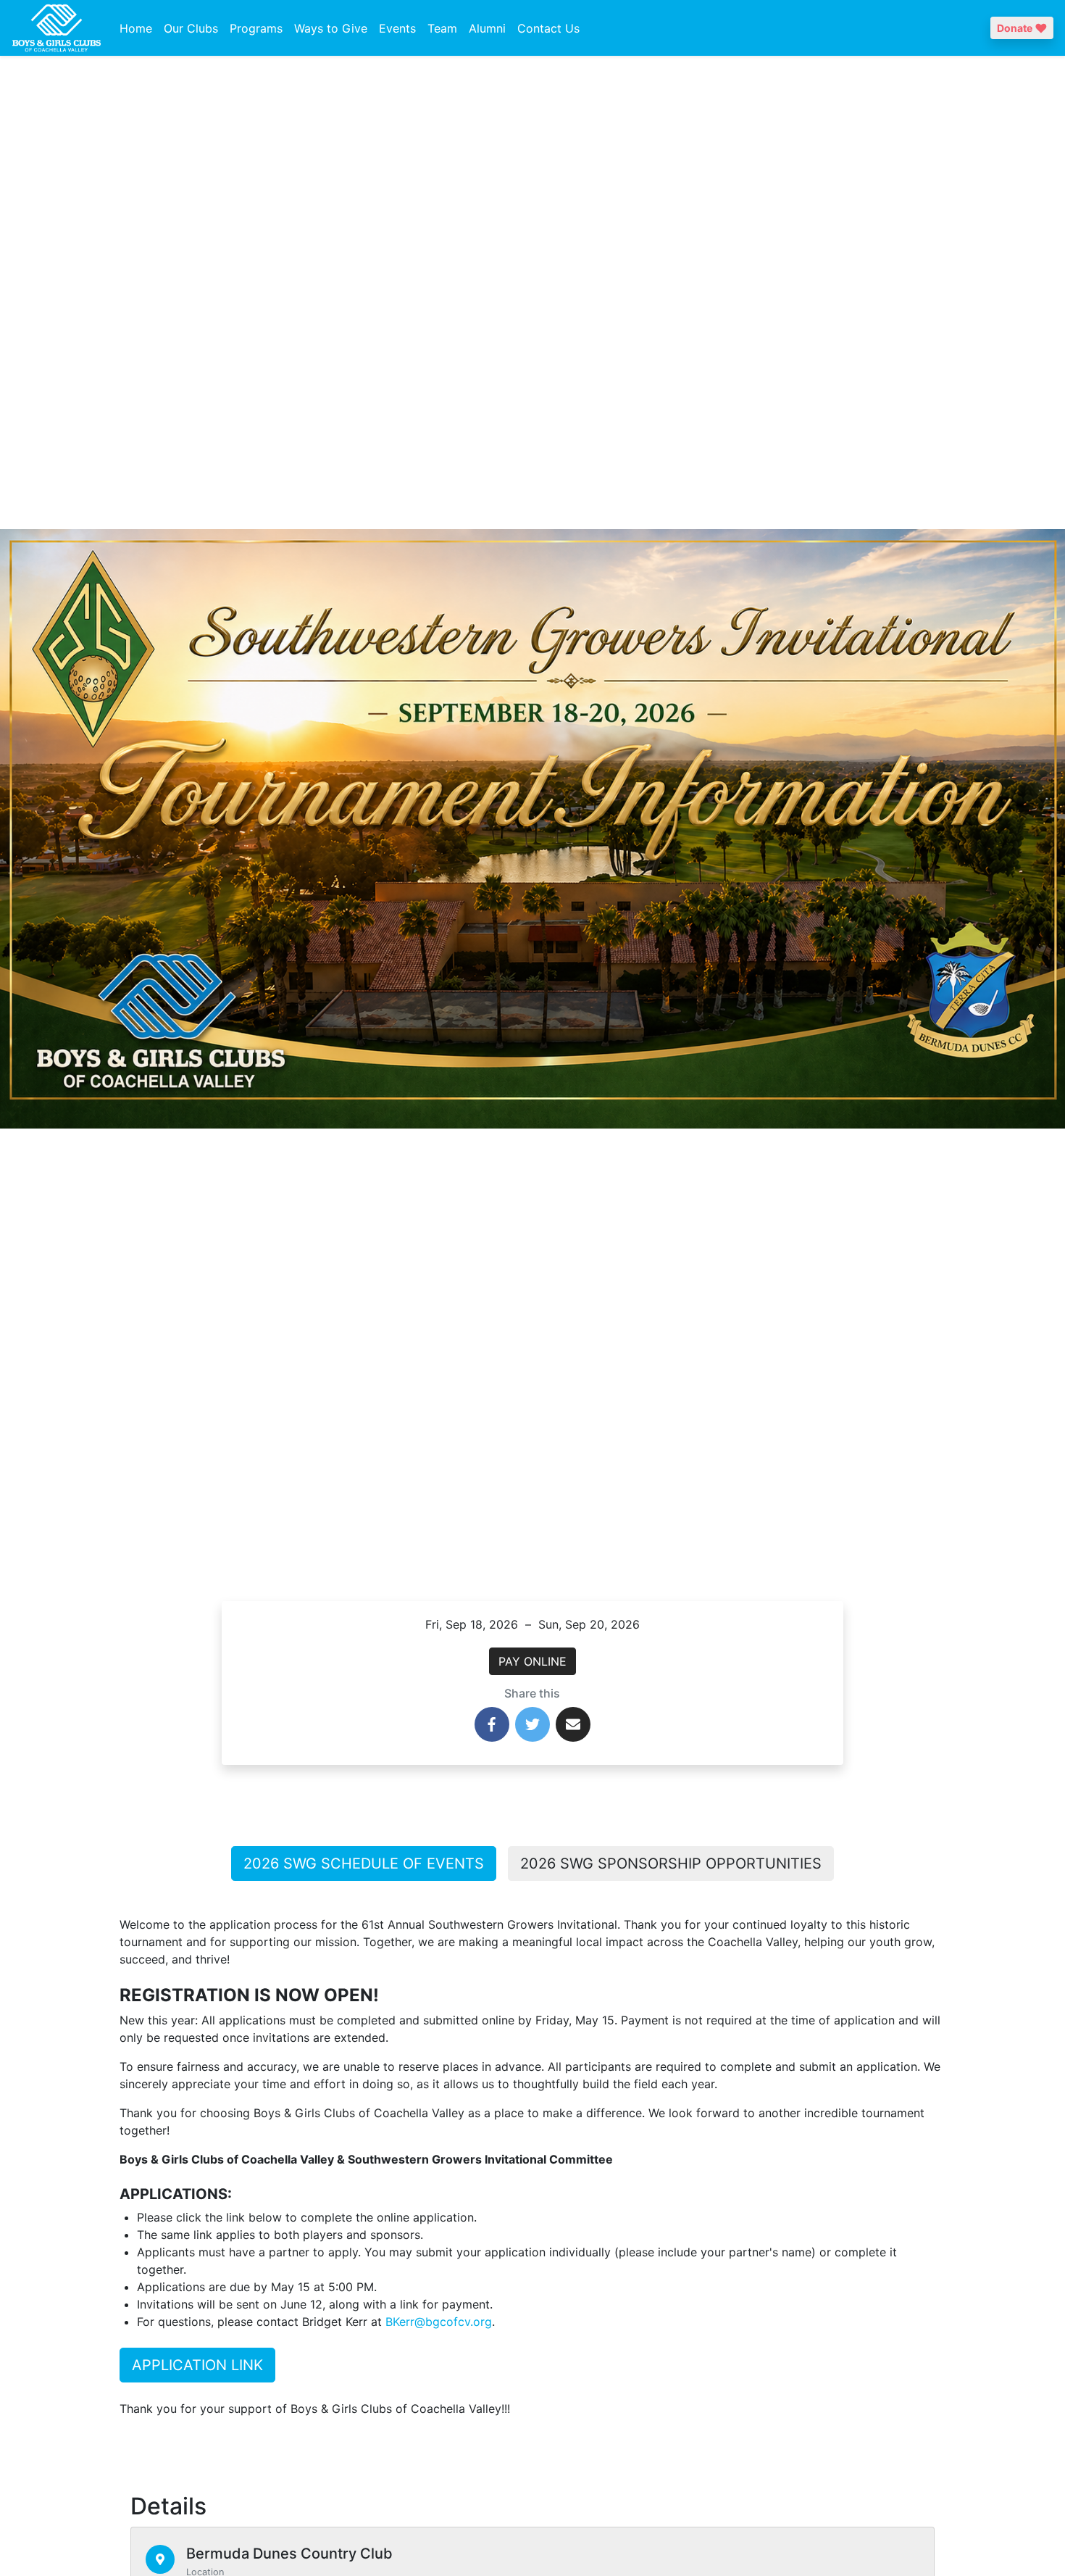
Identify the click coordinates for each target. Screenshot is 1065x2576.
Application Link (197, 2365)
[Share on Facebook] (492, 1724)
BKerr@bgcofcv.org (439, 2322)
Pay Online (532, 1661)
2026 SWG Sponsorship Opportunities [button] (671, 1864)
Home (136, 28)
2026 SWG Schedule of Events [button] (364, 1864)
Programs (256, 28)
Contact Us (548, 28)
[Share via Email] (573, 1724)
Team (442, 28)
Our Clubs (191, 28)
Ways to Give (331, 28)
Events (397, 28)
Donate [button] (1015, 28)
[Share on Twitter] (532, 1724)
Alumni (487, 28)
